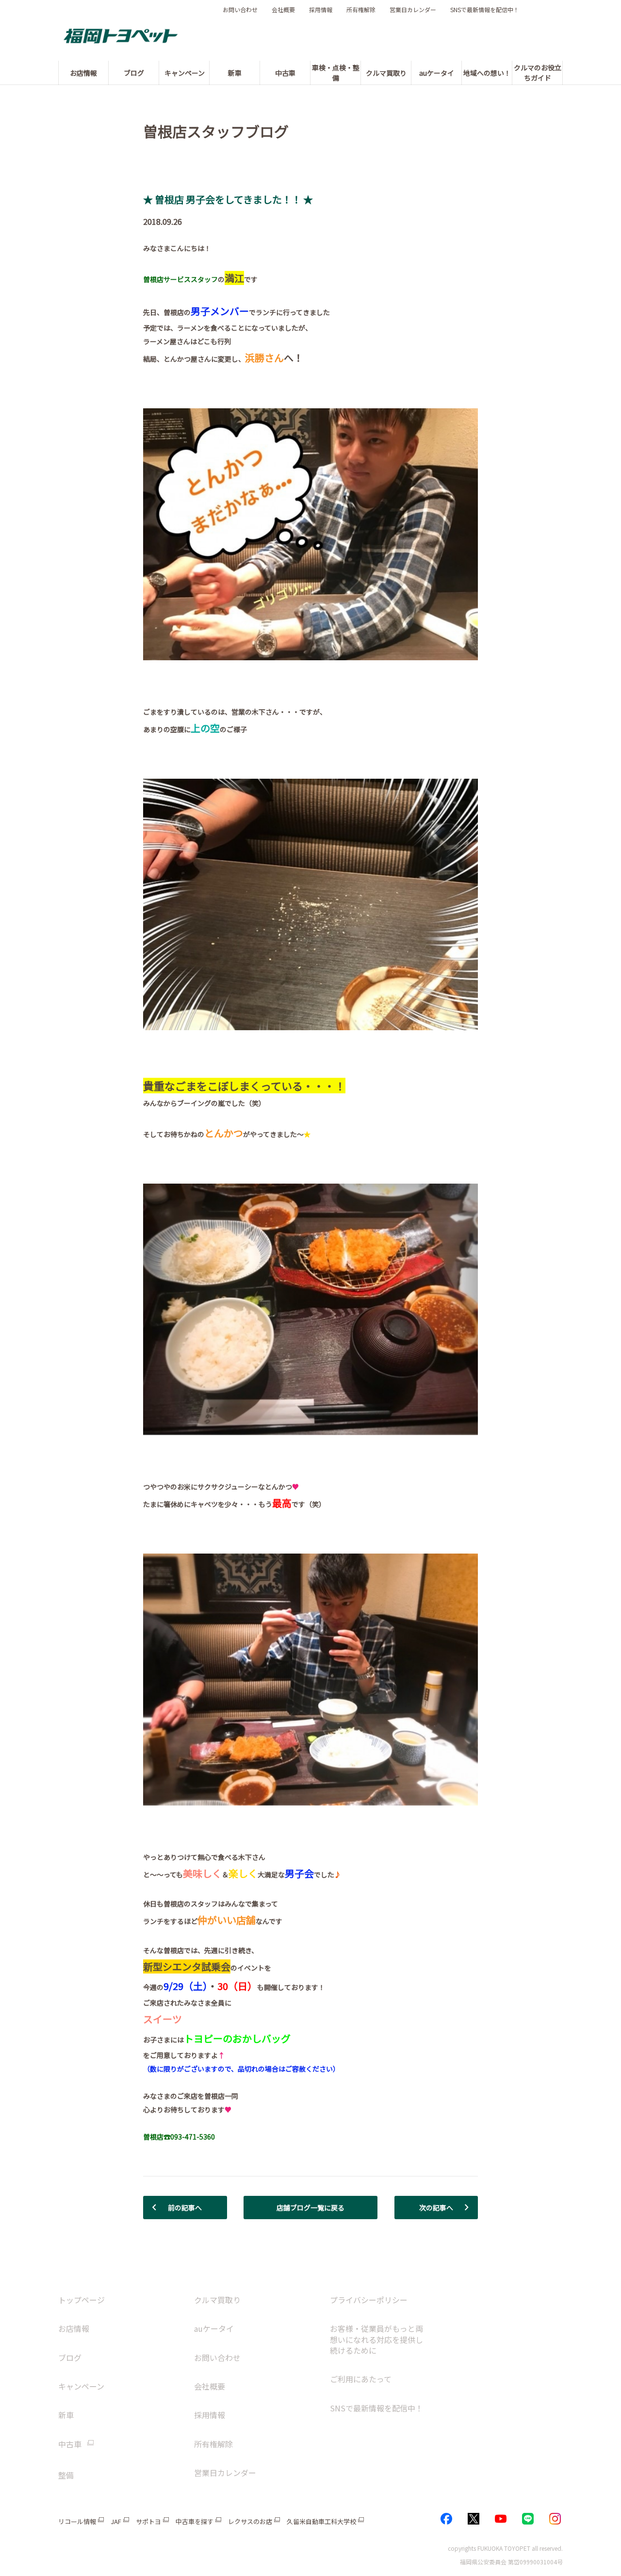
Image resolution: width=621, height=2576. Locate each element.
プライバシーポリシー (369, 2300)
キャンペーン (81, 2386)
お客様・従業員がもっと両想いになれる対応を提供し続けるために (376, 2339)
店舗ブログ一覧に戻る (310, 2208)
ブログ (70, 2358)
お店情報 (74, 2328)
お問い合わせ (240, 10)
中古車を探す (195, 2521)
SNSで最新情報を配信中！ (485, 10)
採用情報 (321, 10)
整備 (66, 2475)
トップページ (82, 2300)
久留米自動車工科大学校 (321, 2521)
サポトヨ (148, 2521)
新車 (66, 2415)
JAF (116, 2521)
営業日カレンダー (413, 10)
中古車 (70, 2444)
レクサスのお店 (250, 2521)
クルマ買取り (217, 2300)
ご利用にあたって (361, 2379)
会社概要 (283, 10)
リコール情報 (77, 2521)
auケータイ (214, 2328)
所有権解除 (361, 10)
